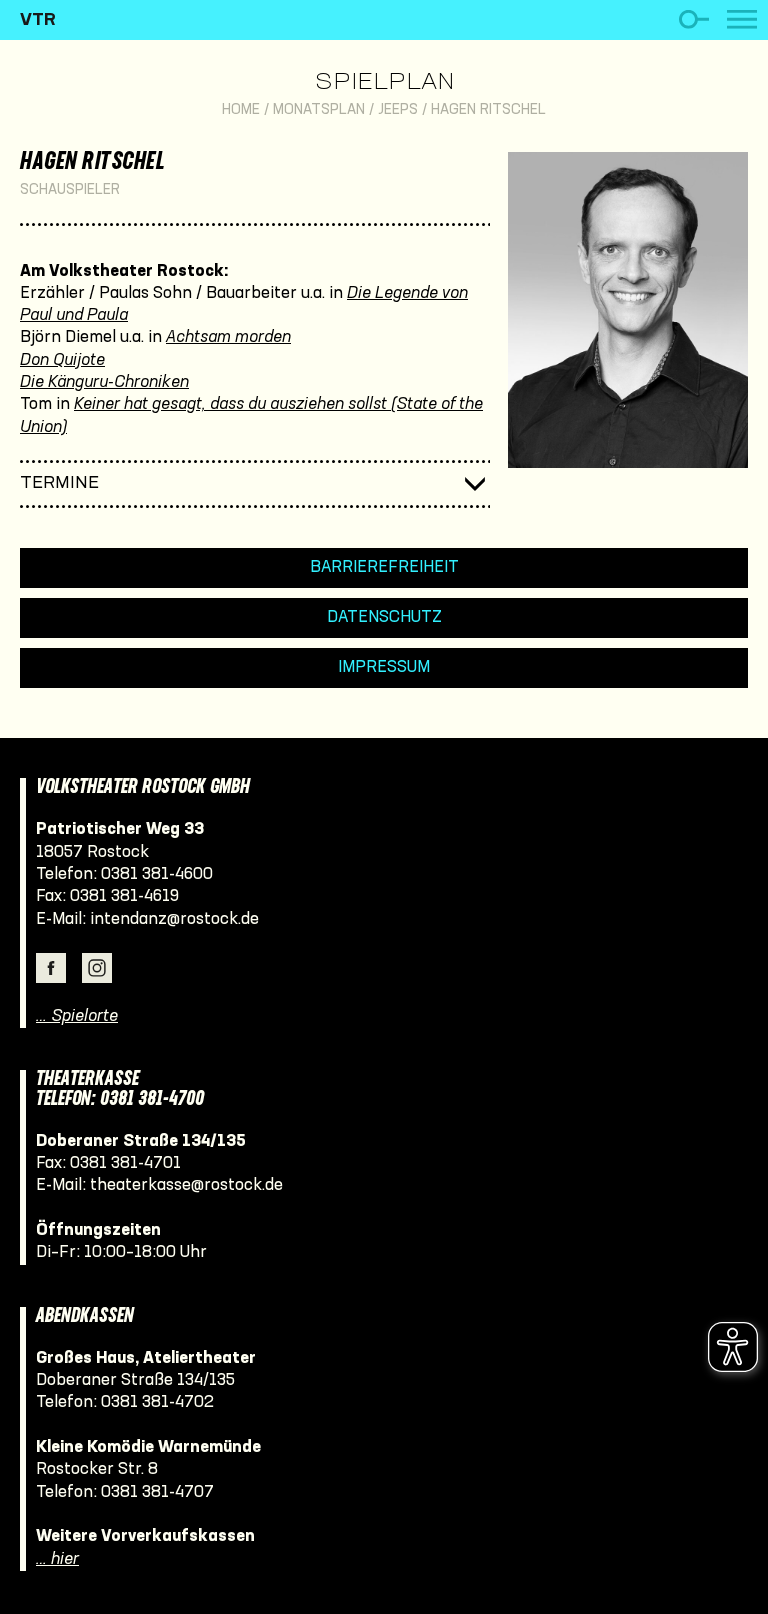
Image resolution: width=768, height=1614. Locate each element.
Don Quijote (62, 360)
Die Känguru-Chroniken (104, 382)
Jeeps (398, 110)
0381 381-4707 (157, 1492)
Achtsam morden (228, 337)
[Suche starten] (693, 19)
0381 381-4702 (157, 1402)
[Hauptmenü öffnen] (742, 19)
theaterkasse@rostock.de (186, 1185)
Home (241, 110)
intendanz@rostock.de (174, 919)
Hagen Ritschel (488, 110)
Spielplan (384, 83)
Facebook (51, 968)
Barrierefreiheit (384, 567)
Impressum (384, 667)
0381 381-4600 (157, 874)
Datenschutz (384, 617)
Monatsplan (319, 110)
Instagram (97, 968)
